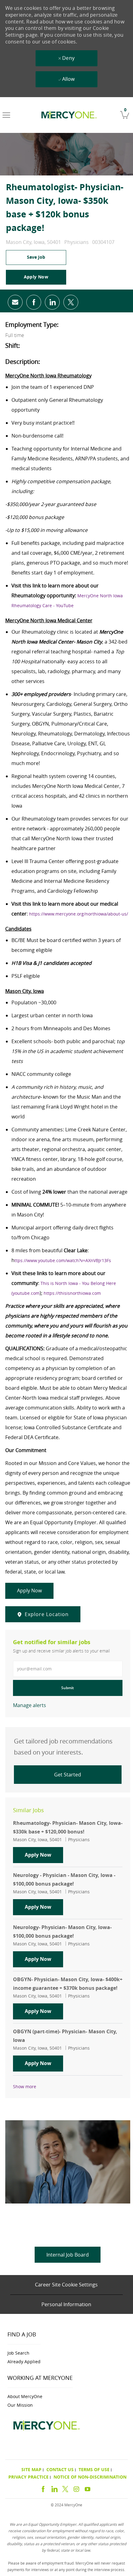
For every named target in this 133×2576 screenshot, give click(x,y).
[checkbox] (36, 257)
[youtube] (88, 2488)
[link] (68, 115)
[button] (36, 277)
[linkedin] (54, 2488)
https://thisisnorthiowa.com (72, 1293)
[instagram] (76, 2488)
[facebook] (43, 2488)
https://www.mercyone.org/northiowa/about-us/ (79, 914)
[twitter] (65, 2488)
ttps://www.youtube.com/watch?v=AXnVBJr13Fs (63, 1260)
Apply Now (44, 1855)
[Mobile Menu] (6, 115)
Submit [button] (68, 1688)
